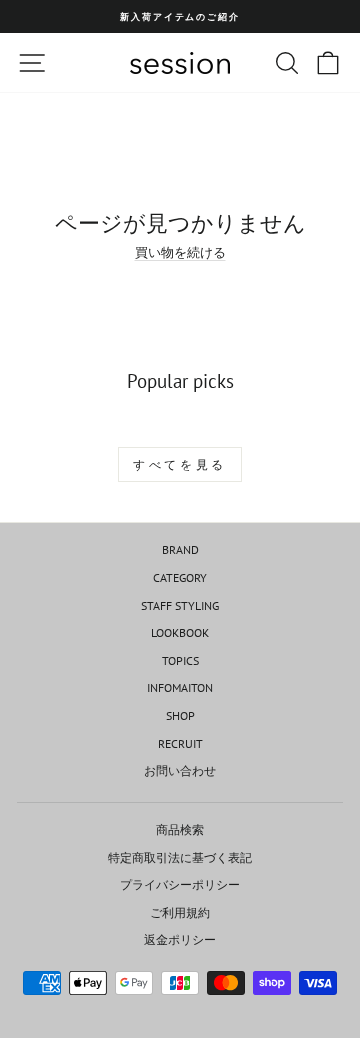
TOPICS (180, 660)
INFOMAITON (180, 687)
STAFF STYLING (180, 605)
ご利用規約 (180, 912)
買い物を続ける (180, 252)
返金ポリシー (180, 939)
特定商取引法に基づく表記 (180, 857)
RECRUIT (180, 743)
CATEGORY (180, 577)
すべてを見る (180, 464)
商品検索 (180, 829)
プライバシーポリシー (180, 884)
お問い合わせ (180, 770)
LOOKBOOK (180, 632)
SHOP (180, 715)
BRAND (180, 549)
